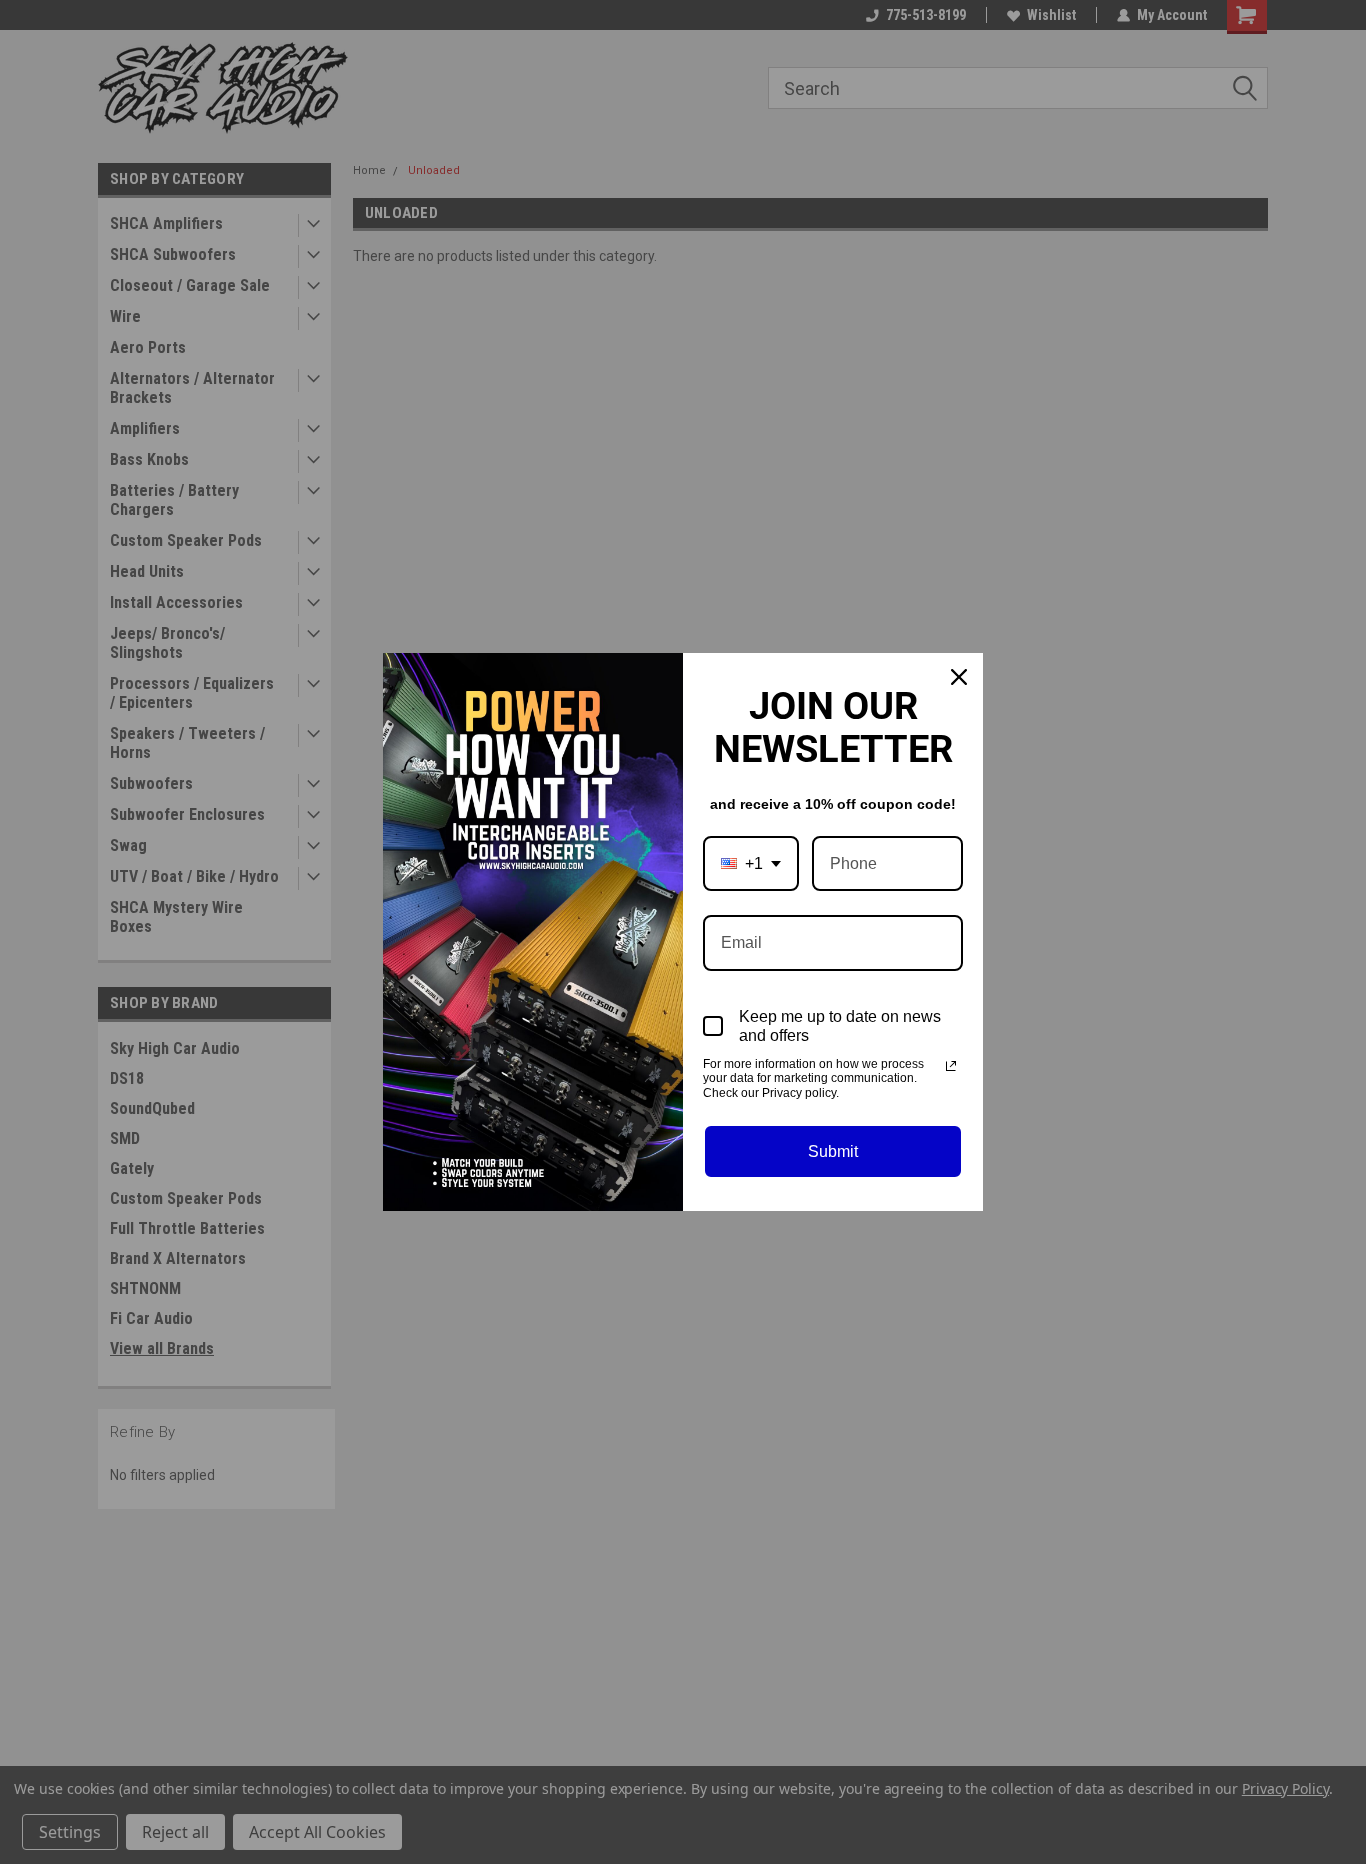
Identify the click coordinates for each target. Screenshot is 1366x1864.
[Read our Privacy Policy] (951, 1066)
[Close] (959, 677)
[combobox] (751, 863)
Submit (833, 1151)
